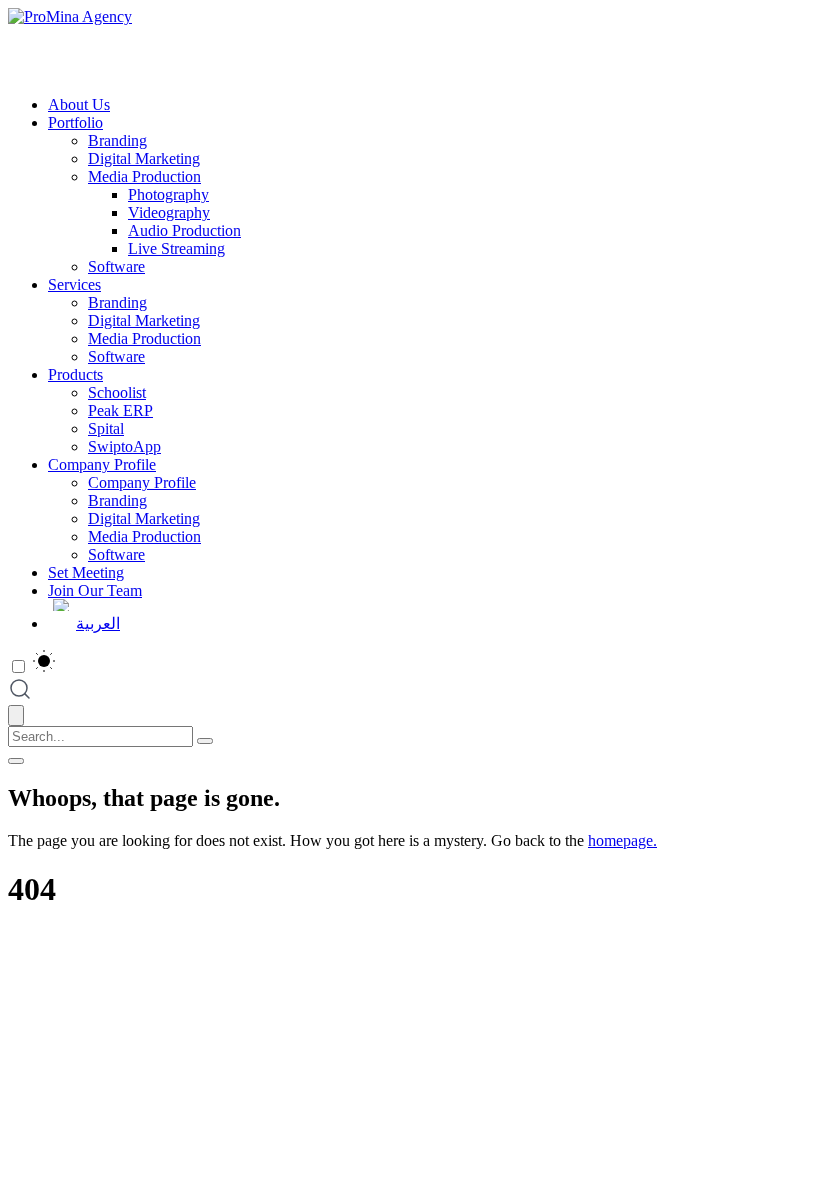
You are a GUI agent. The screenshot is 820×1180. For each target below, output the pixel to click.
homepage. (622, 840)
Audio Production (184, 230)
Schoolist (117, 392)
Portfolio (75, 122)
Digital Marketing (144, 158)
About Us (79, 104)
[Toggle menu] (16, 761)
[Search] (205, 741)
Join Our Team (95, 590)
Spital (106, 428)
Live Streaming (176, 248)
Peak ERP (120, 410)
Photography (168, 194)
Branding (117, 140)
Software (116, 266)
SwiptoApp (124, 446)
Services (74, 284)
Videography (169, 212)
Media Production (144, 176)
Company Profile (102, 464)
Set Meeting (86, 572)
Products (75, 374)
